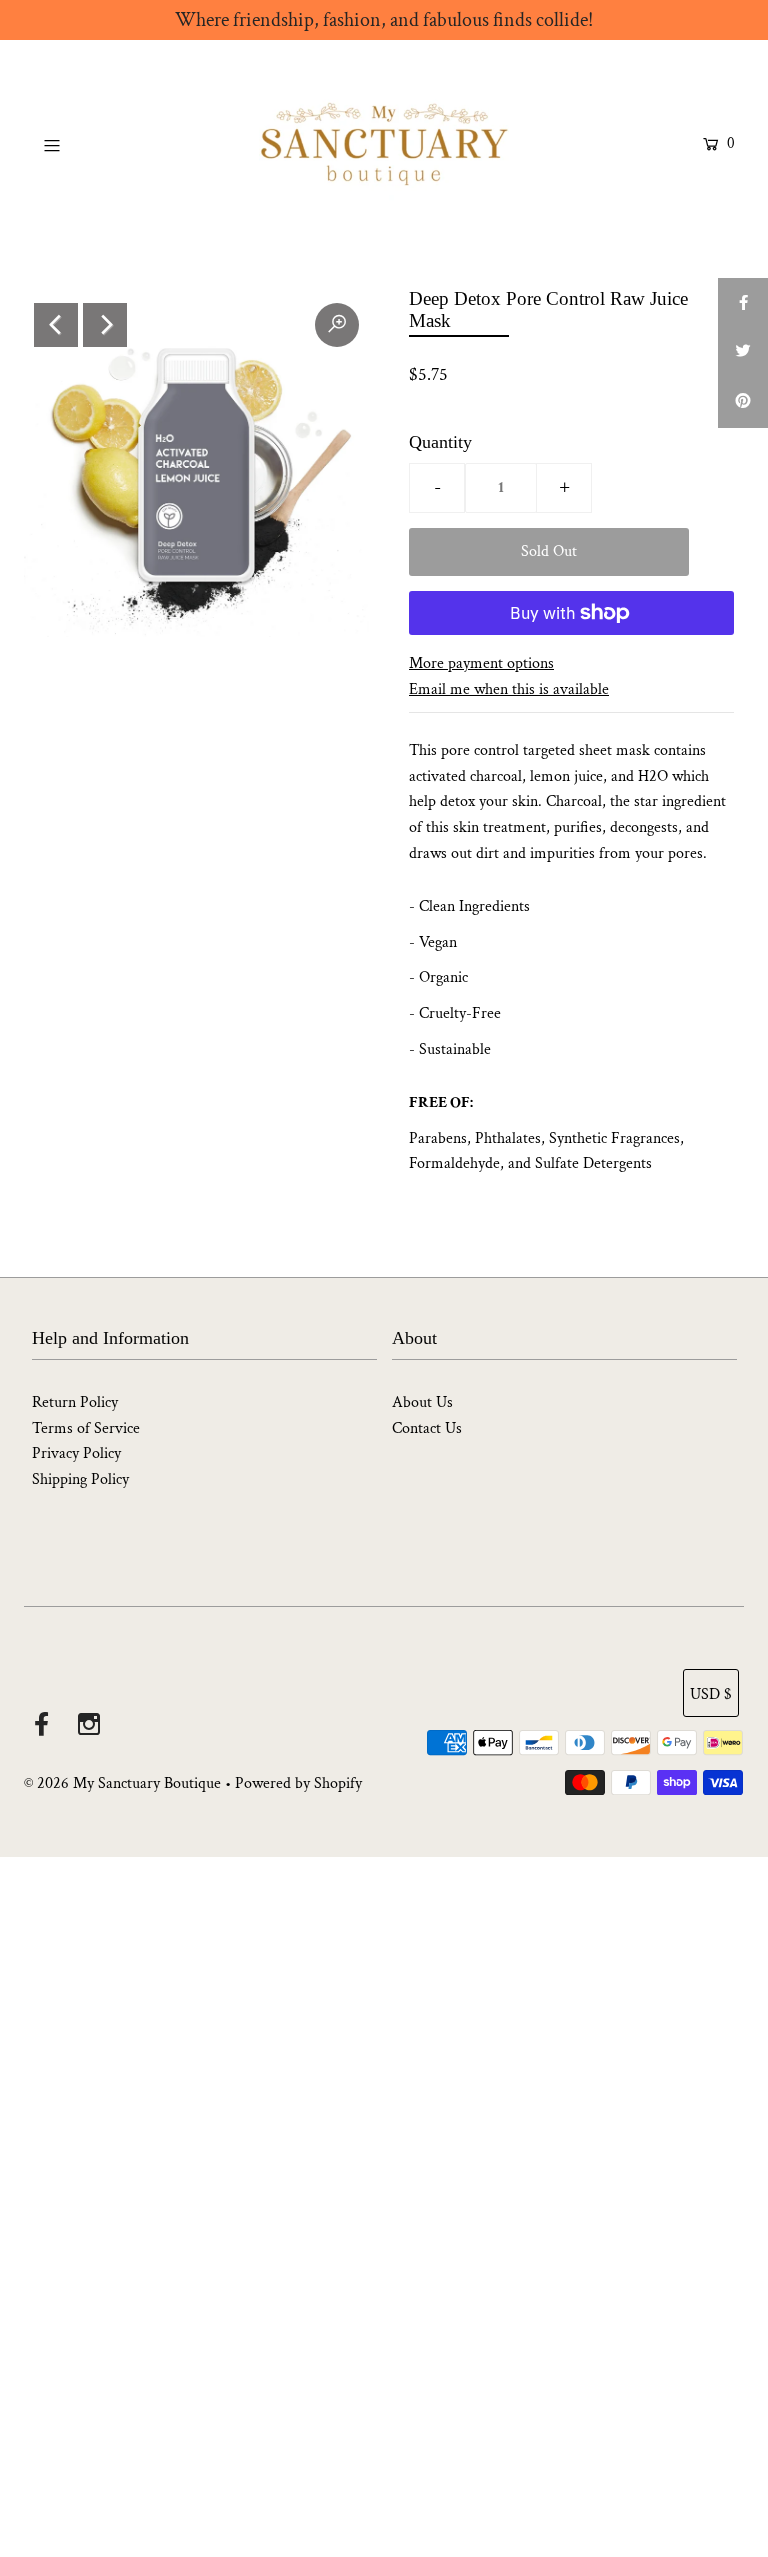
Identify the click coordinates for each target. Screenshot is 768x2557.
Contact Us (427, 1428)
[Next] (105, 325)
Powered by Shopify (298, 1783)
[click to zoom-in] (337, 325)
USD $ (711, 1694)
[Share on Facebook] (743, 303)
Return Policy (75, 1402)
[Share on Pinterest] (743, 403)
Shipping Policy (80, 1479)
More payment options (481, 663)
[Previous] (56, 325)
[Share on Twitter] (743, 353)
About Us (422, 1402)
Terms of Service (86, 1428)
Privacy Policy (76, 1453)
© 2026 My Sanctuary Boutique (122, 1783)
